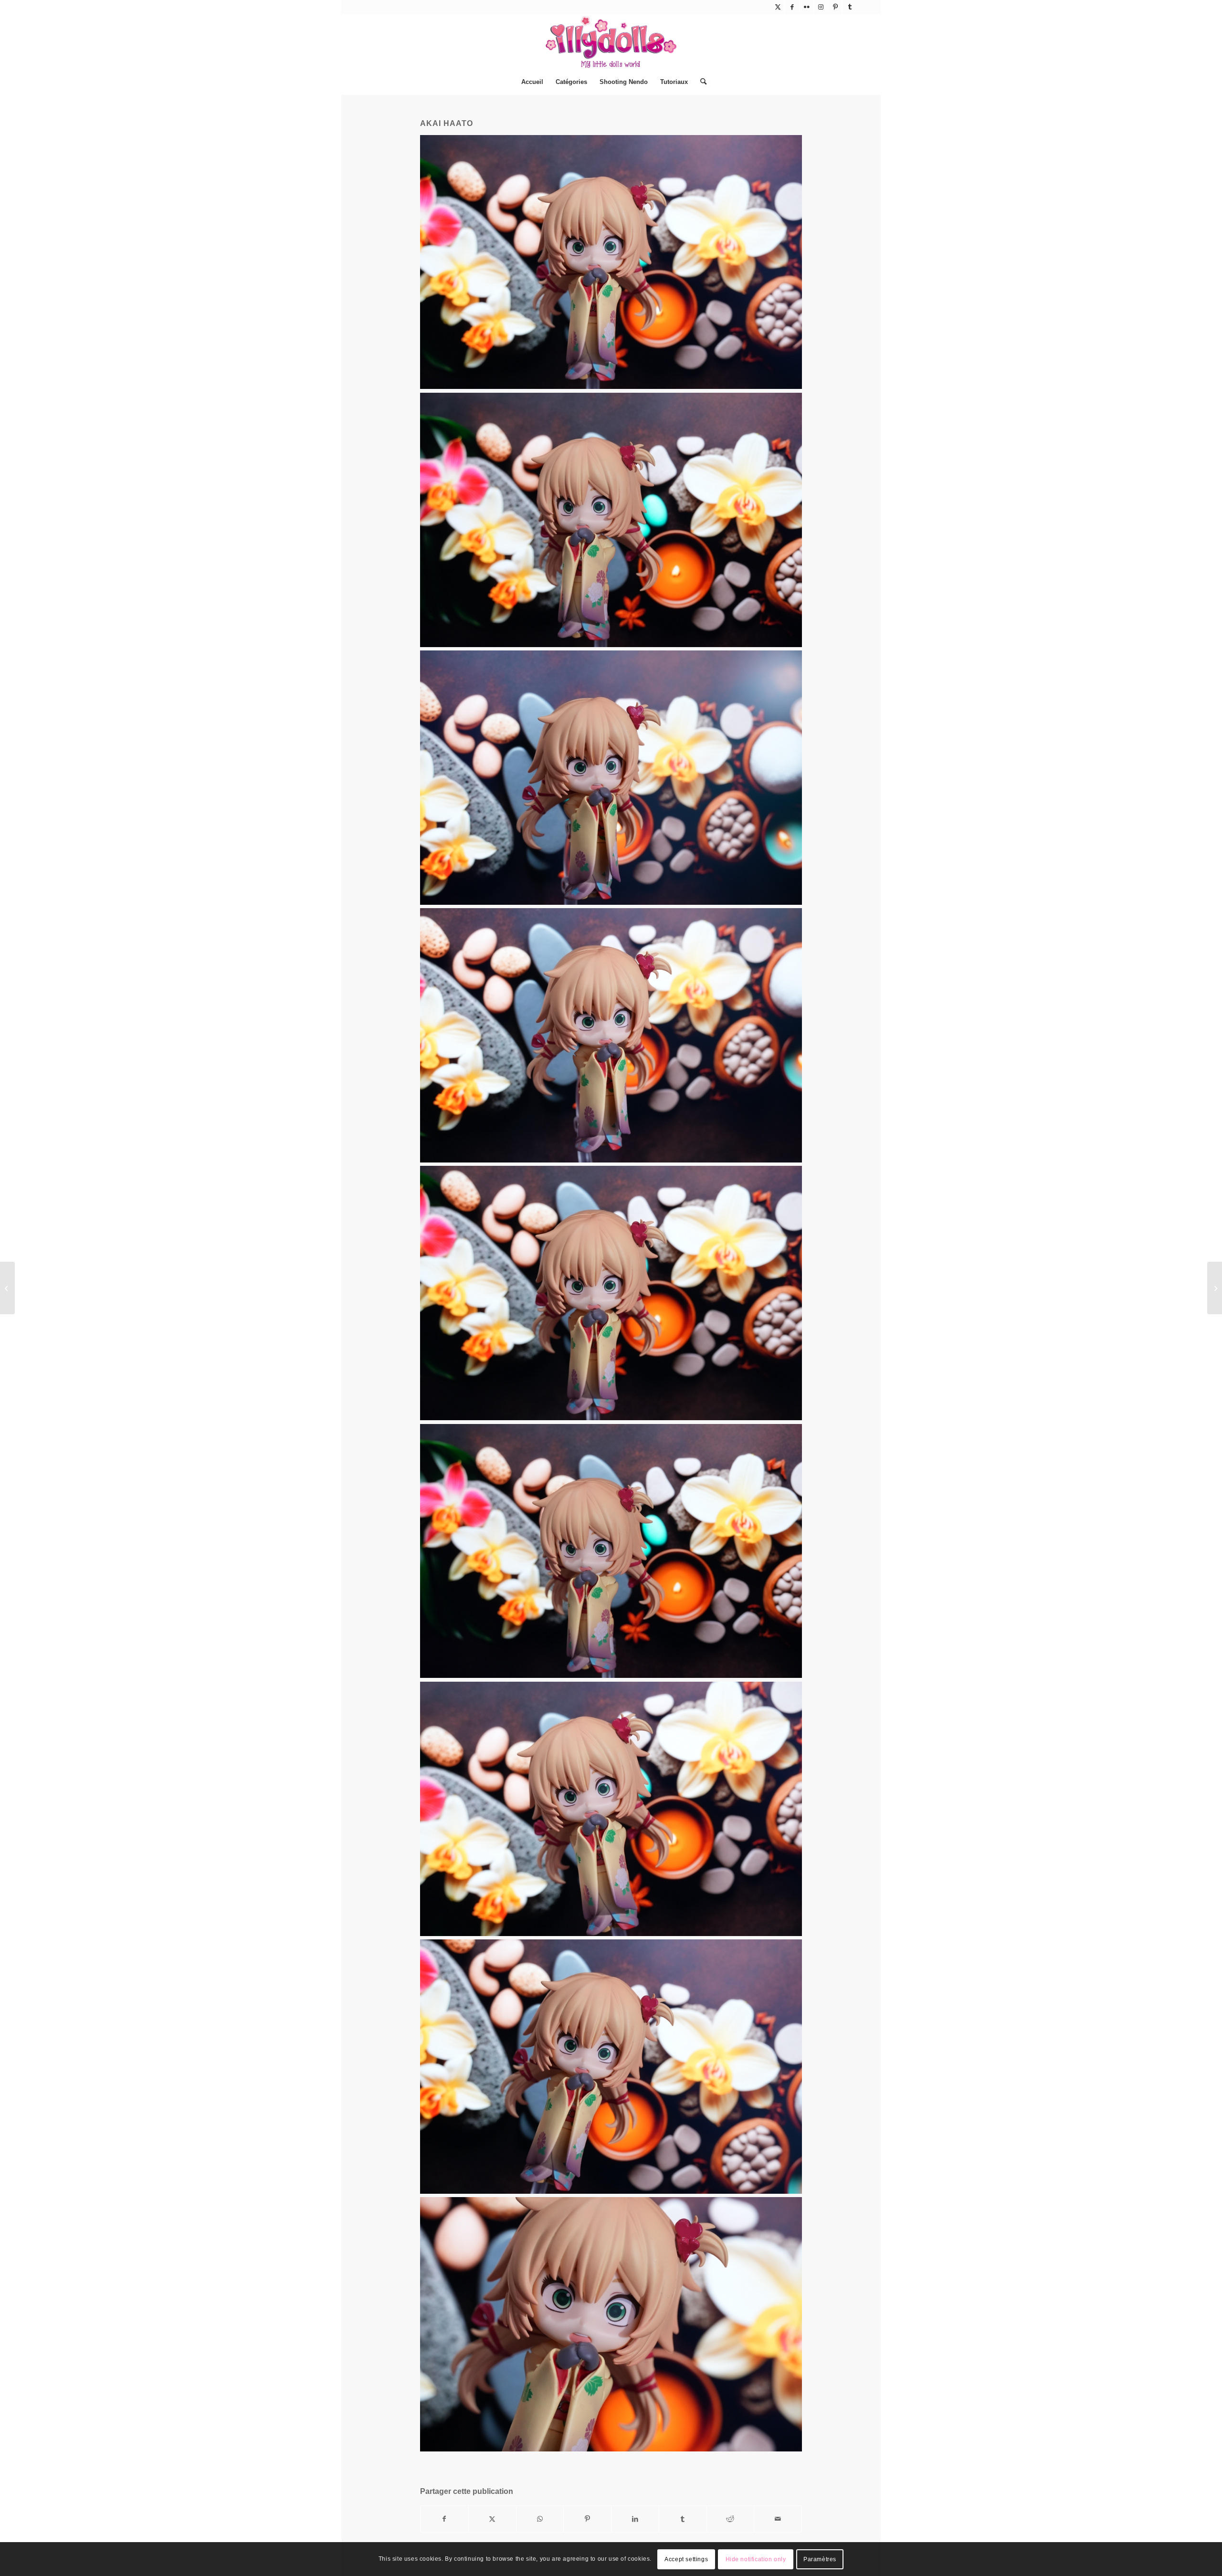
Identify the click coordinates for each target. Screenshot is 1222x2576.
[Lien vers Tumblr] (850, 7)
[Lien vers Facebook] (792, 7)
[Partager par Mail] (778, 2519)
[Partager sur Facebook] (444, 2519)
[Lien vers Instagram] (821, 7)
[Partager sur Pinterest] (587, 2519)
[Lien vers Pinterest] (835, 7)
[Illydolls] (611, 42)
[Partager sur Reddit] (731, 2519)
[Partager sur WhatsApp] (540, 2519)
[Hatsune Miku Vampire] (1215, 1288)
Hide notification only (756, 2559)
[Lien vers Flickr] (806, 7)
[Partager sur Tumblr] (683, 2519)
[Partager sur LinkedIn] (635, 2519)
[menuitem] (532, 82)
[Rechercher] (700, 82)
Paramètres (820, 2559)
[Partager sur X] (492, 2519)
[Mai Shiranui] (7, 1288)
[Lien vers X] (778, 7)
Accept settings (686, 2559)
